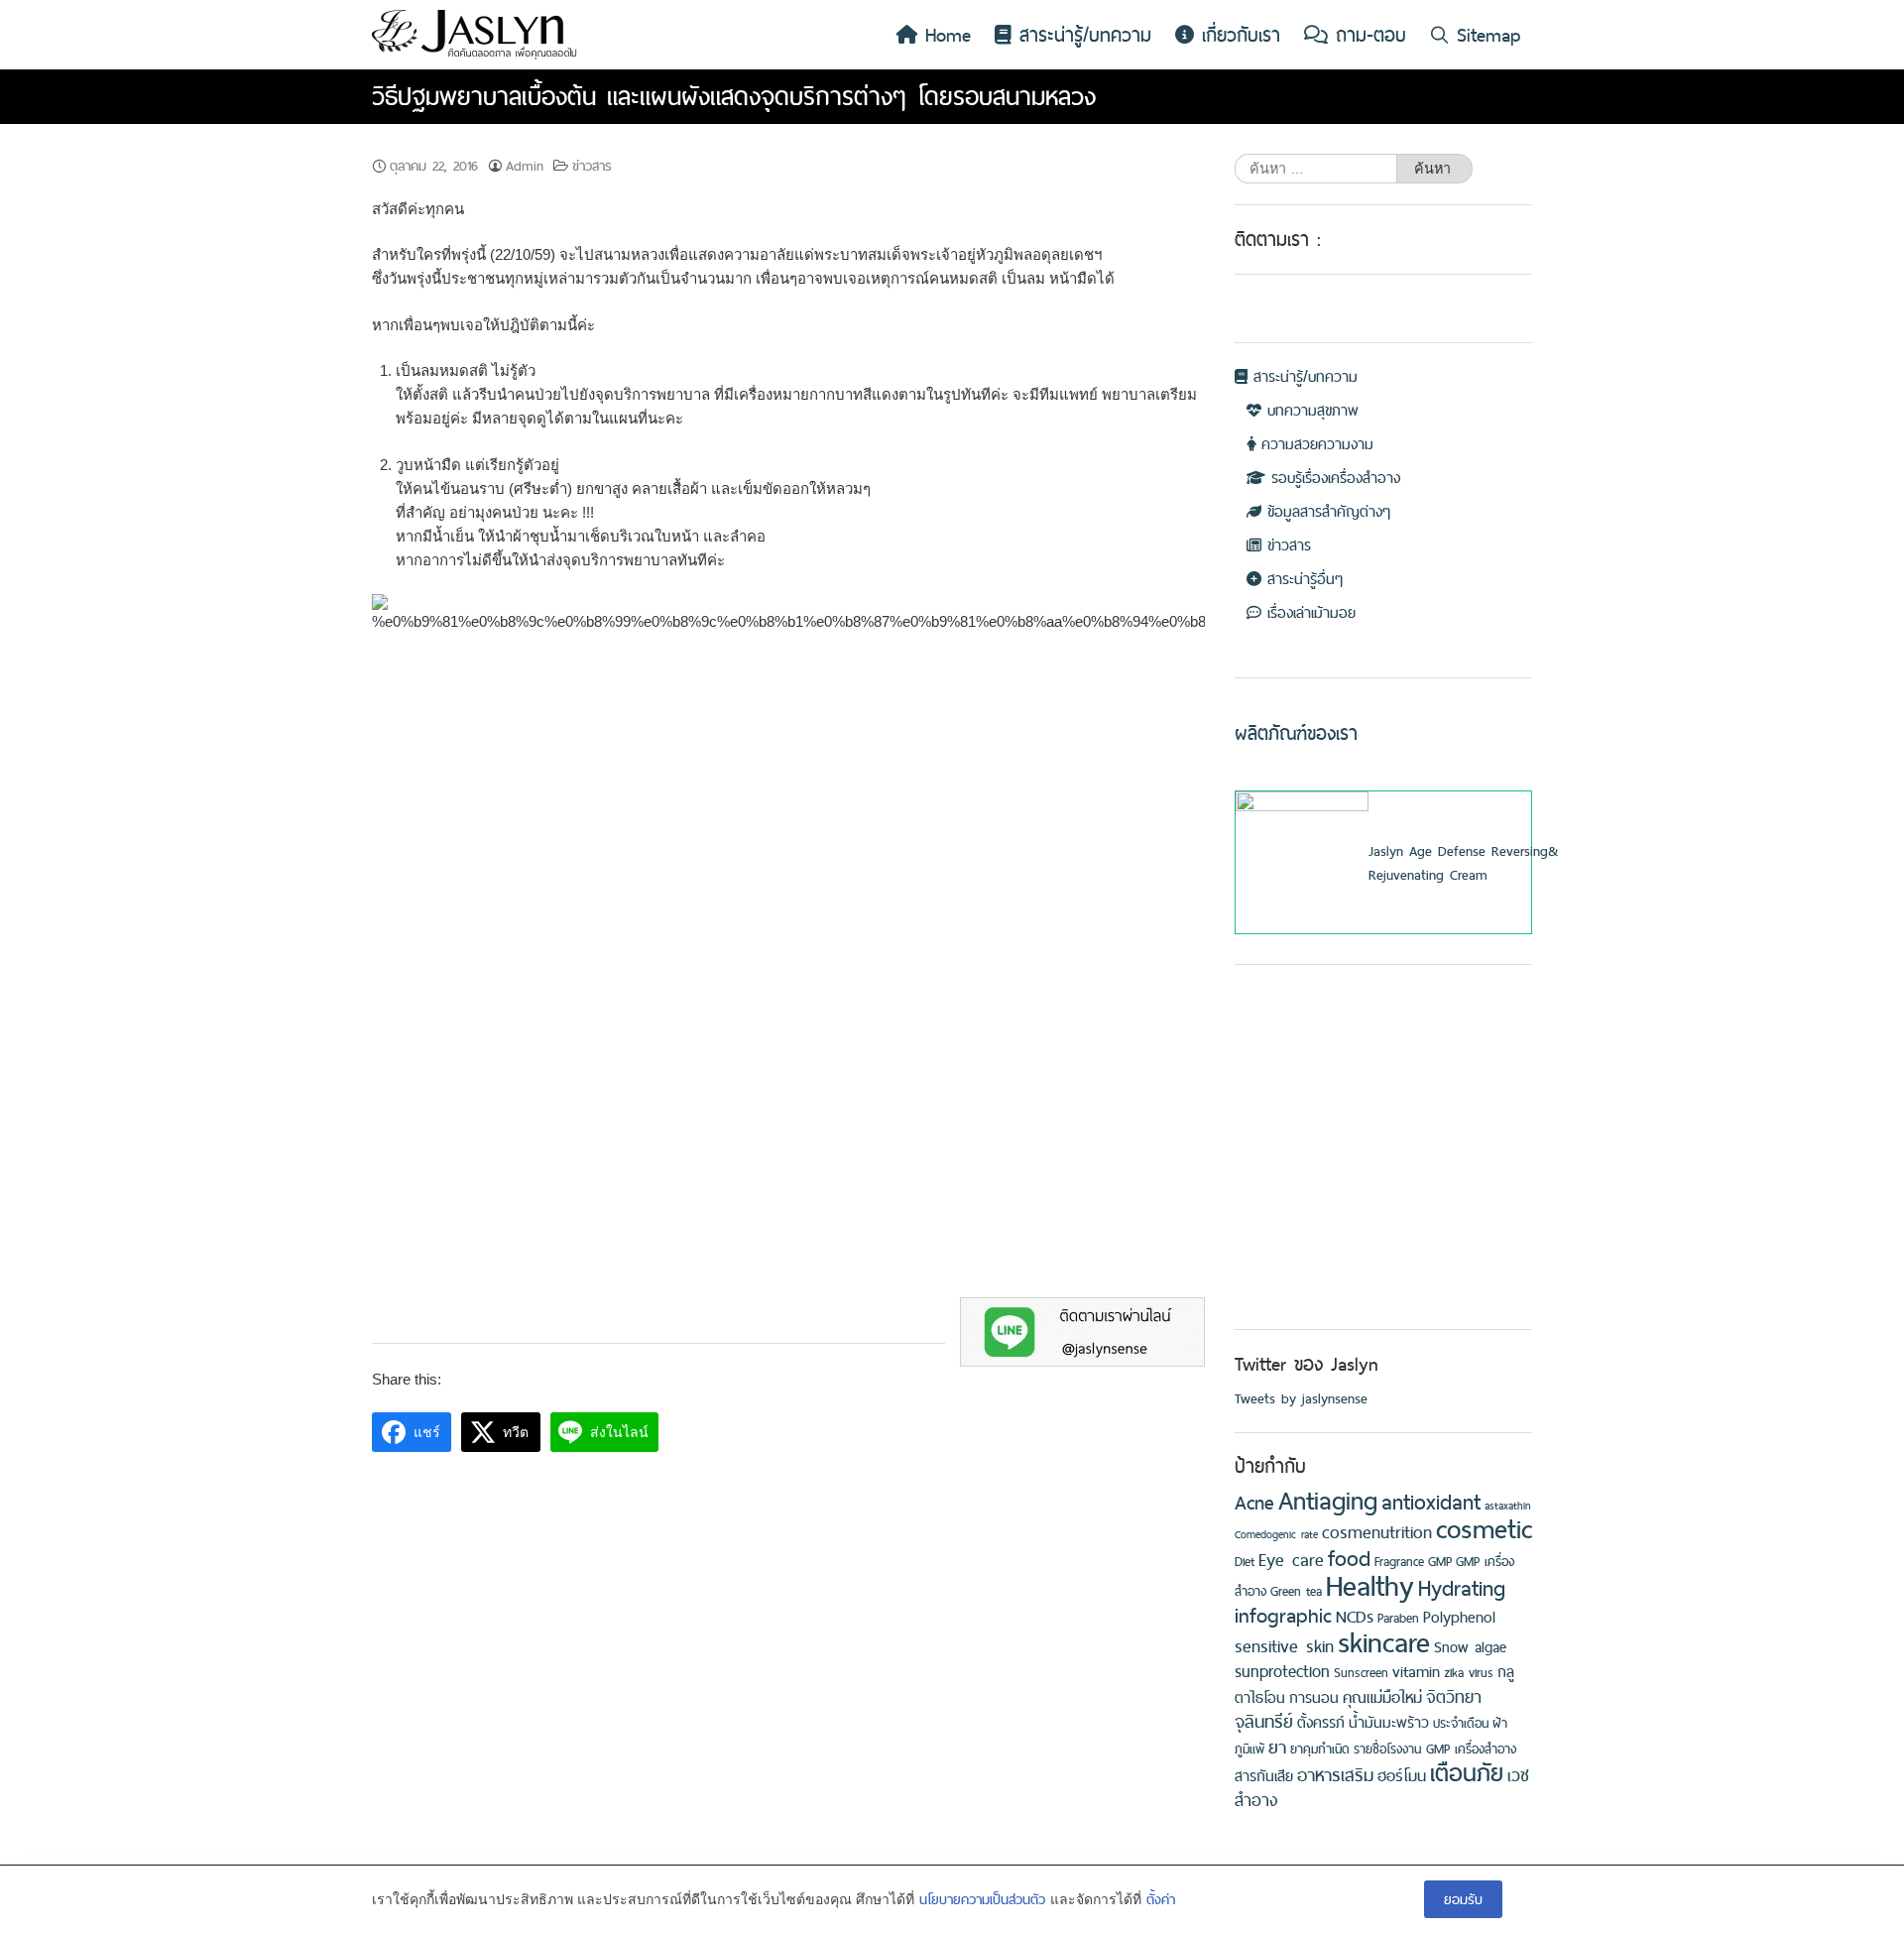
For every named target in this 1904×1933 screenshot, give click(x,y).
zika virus (1469, 1673)
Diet (1245, 1562)
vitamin (1416, 1671)
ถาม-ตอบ (1367, 35)
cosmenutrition (1377, 1532)
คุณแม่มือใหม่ (1382, 1697)
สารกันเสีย (1264, 1776)
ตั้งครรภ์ (1321, 1723)
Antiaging (1328, 1500)
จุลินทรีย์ (1264, 1721)
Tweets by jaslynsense (1301, 1398)
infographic (1283, 1615)
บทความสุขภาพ (1310, 410)
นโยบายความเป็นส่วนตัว (982, 1899)
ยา (1277, 1747)
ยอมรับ (1463, 1899)
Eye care (1291, 1560)
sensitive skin (1284, 1646)
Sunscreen (1361, 1673)
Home (944, 35)
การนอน (1314, 1698)
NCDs (1355, 1617)
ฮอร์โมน (1402, 1775)
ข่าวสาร (592, 166)
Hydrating (1462, 1588)
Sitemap (1485, 35)
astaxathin (1508, 1506)
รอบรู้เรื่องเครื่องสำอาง (1333, 478)
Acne (1254, 1503)
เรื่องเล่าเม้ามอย (1309, 612)
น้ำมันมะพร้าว (1389, 1723)
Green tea (1296, 1591)
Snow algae (1470, 1647)
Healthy (1370, 1585)
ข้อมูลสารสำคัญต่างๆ (1326, 511)
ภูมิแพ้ (1249, 1749)
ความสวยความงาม (1314, 444)
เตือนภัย (1467, 1773)
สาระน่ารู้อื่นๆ (1302, 579)
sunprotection (1282, 1671)
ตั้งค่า (1161, 1899)
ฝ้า (1500, 1723)
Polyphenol (1459, 1617)
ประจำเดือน (1461, 1723)
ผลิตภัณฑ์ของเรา (1296, 733)
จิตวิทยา (1454, 1697)
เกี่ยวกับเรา (1237, 35)
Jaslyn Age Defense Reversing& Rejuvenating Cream (1463, 862)
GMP (1440, 1562)
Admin (525, 166)
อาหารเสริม (1335, 1775)
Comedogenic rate (1276, 1534)
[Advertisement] (1383, 1176)
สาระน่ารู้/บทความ (1081, 35)
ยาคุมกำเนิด (1320, 1749)
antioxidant (1431, 1502)
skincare (1384, 1642)
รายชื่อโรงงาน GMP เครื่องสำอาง (1435, 1749)
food (1349, 1558)
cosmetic (1484, 1529)
